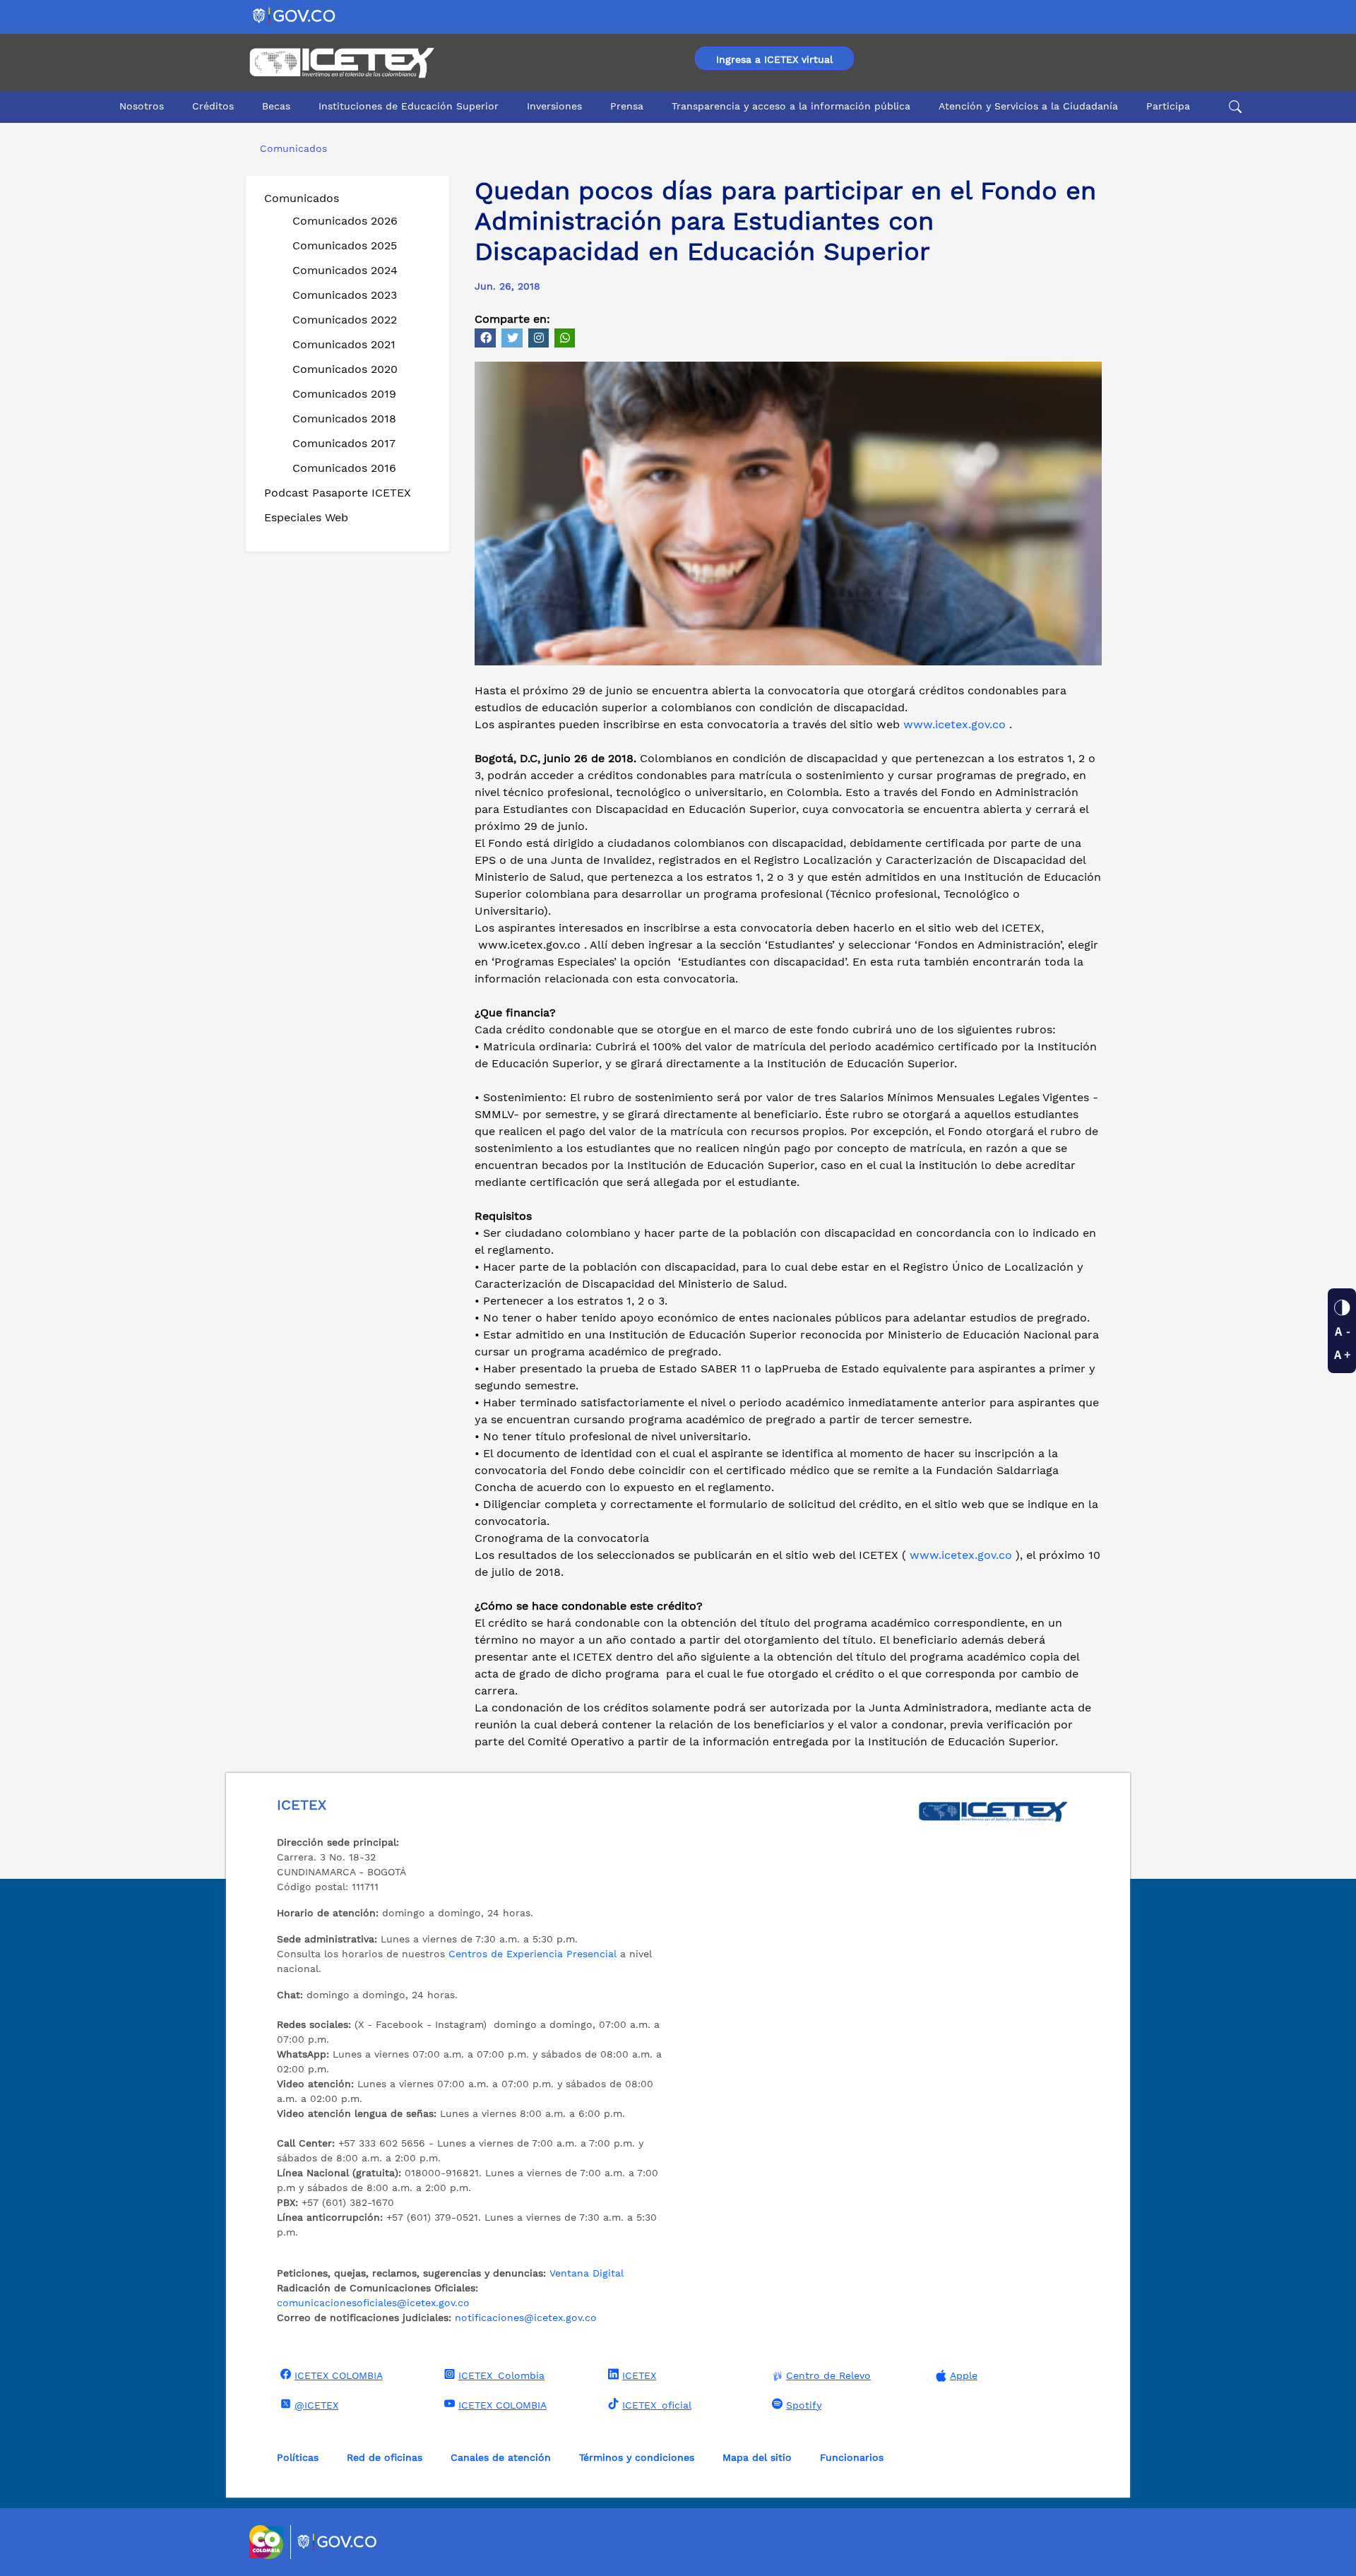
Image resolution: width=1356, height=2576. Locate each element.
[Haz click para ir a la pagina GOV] (338, 2542)
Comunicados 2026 (345, 221)
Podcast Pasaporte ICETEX (338, 493)
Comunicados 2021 (344, 344)
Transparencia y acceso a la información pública (791, 106)
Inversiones (554, 106)
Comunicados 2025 (345, 245)
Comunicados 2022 (345, 320)
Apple (964, 2375)
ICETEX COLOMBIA (339, 2375)
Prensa (627, 106)
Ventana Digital (587, 2273)
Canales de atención (501, 2457)
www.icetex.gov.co (954, 724)
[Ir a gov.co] (295, 15)
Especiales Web (306, 517)
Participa (1168, 106)
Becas (276, 106)
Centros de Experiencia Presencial (533, 1954)
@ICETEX (316, 2405)
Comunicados (302, 198)
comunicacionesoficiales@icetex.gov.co (373, 2303)
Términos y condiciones (637, 2457)
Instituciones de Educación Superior (409, 106)
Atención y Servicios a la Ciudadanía (1028, 106)
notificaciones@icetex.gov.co (526, 2317)
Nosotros (142, 106)
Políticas (298, 2457)
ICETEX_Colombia (501, 2375)
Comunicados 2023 (345, 295)
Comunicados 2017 (344, 443)
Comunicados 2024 (345, 270)
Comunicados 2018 (344, 419)
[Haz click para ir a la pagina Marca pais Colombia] (268, 2542)
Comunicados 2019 (344, 394)
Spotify (804, 2405)
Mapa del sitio (757, 2457)
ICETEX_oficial (657, 2405)
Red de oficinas (385, 2457)
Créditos (213, 106)
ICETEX (639, 2375)
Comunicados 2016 (344, 468)
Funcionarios (852, 2457)
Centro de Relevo (828, 2375)
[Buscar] (1233, 107)
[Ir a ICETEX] (341, 63)
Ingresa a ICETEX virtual (774, 59)
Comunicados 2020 (345, 369)
